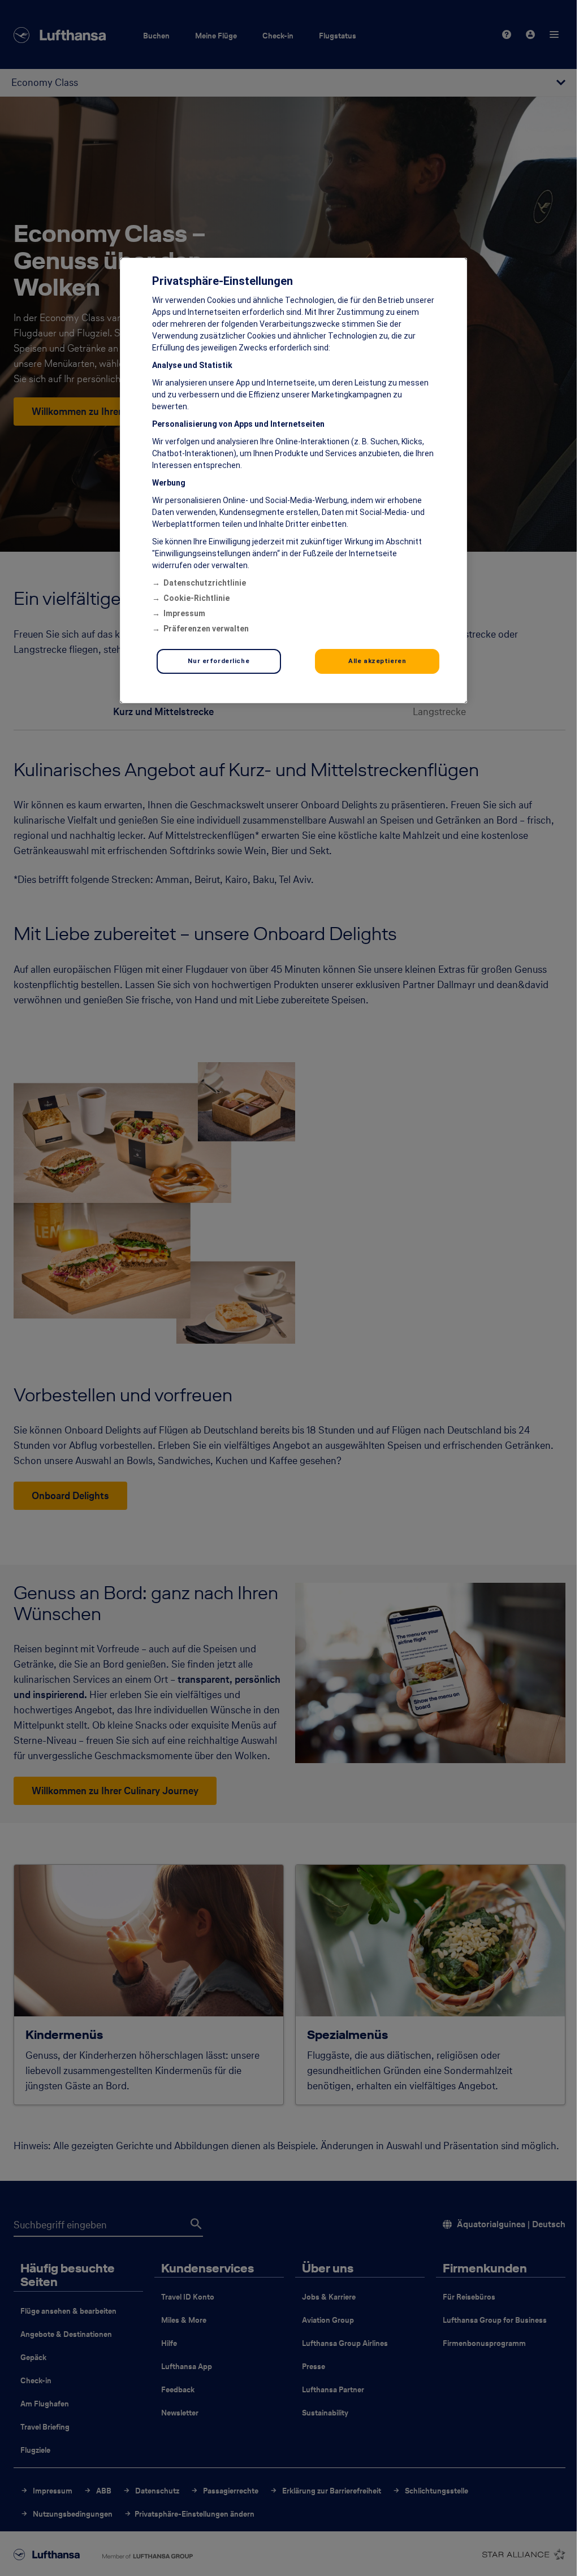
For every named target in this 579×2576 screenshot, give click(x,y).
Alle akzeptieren (377, 661)
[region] (293, 480)
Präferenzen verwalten (206, 629)
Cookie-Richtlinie (196, 598)
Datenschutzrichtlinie (205, 583)
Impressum (184, 613)
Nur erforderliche (219, 661)
